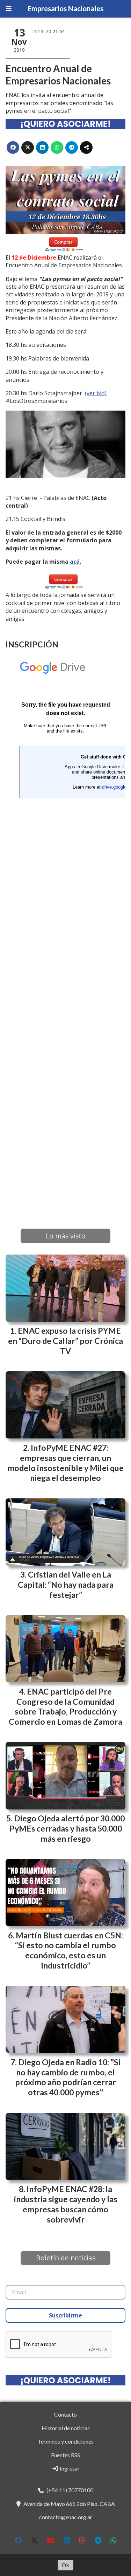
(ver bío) (96, 393)
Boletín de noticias (66, 2258)
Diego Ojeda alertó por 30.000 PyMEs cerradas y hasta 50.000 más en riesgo (67, 1828)
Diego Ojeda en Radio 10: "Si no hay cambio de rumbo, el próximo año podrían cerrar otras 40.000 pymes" (68, 2077)
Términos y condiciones (66, 2441)
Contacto (65, 2414)
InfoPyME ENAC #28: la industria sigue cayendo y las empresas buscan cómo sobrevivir (66, 2204)
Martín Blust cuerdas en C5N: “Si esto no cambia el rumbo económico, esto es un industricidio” (69, 1950)
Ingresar (69, 2468)
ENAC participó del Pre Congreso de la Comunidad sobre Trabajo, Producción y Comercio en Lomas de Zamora (65, 1706)
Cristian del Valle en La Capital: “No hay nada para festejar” (66, 1585)
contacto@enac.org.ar (66, 2517)
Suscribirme (65, 2315)
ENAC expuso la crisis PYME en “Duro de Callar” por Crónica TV (65, 1341)
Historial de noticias (66, 2428)
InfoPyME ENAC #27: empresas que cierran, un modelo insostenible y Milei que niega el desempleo (65, 1463)
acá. (75, 562)
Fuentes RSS (65, 2455)
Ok (65, 2565)
